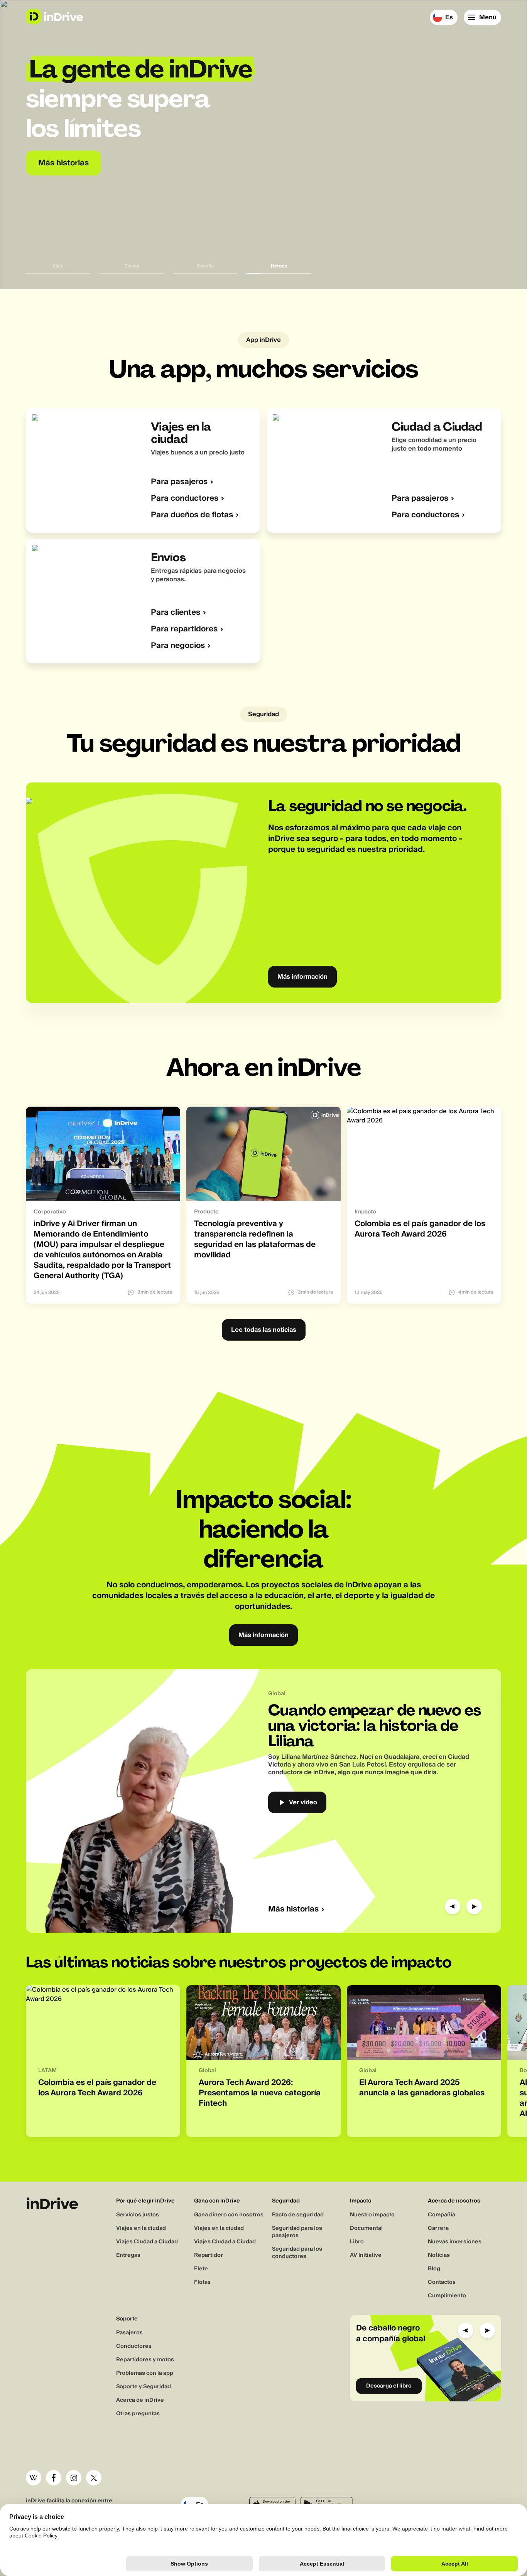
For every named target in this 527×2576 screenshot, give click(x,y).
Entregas (128, 2255)
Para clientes (176, 613)
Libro (357, 2242)
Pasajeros (129, 2333)
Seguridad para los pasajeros (297, 2232)
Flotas (202, 2282)
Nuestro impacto (372, 2215)
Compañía (442, 2215)
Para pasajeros (179, 482)
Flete (201, 2269)
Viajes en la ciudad (141, 2228)
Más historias (293, 1909)
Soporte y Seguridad (144, 2387)
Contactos (442, 2282)
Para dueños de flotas (192, 515)
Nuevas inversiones (455, 2242)
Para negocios (178, 646)
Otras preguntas (138, 2414)
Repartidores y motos (145, 2360)
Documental (366, 2228)
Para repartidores (184, 629)
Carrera (438, 2228)
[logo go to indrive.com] (54, 17)
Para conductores (185, 499)
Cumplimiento (447, 2296)
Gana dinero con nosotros (229, 2215)
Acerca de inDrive (140, 2400)
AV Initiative (366, 2255)
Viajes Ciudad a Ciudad (147, 2242)
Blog (434, 2269)
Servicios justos (138, 2215)
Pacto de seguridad (298, 2215)
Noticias (439, 2255)
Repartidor (209, 2255)
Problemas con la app (145, 2373)
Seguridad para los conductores (297, 2253)
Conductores (134, 2346)
